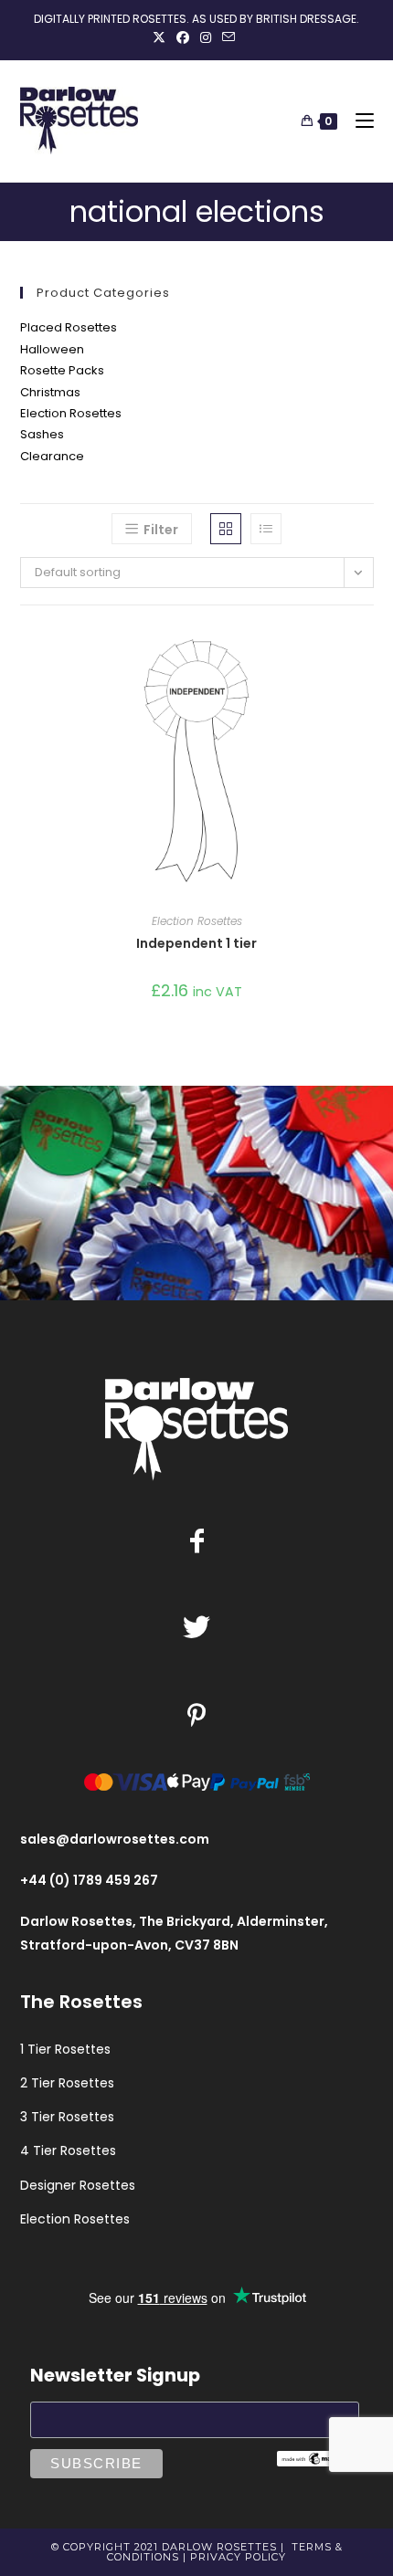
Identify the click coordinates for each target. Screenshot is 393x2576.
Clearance (52, 456)
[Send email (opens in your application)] (228, 37)
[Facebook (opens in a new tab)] (183, 37)
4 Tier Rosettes (68, 2150)
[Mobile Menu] (358, 121)
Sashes (42, 434)
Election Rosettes (71, 413)
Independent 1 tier (196, 943)
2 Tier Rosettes (67, 2083)
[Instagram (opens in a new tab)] (206, 37)
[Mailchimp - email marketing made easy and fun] (318, 2458)
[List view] (266, 529)
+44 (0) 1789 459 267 (89, 1880)
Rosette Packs (62, 370)
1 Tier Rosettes (65, 2049)
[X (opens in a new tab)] (162, 37)
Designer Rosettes (78, 2185)
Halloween (52, 349)
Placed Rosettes (69, 327)
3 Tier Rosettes (67, 2117)
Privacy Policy (238, 2557)
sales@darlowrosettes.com (115, 1839)
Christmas (50, 392)
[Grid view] (226, 529)
